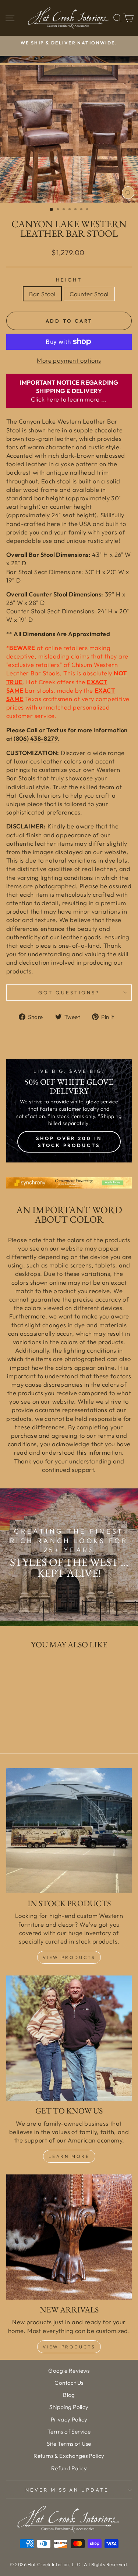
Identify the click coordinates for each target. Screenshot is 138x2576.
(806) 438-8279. (36, 738)
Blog (69, 2395)
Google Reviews (69, 2371)
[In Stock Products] (69, 1831)
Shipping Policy (69, 2407)
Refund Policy (69, 2468)
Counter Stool (89, 294)
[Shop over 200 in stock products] (69, 1111)
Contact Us (69, 2383)
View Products (69, 1957)
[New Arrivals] (69, 2237)
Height (69, 280)
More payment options (69, 360)
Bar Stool (42, 294)
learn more (69, 2156)
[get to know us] (69, 2038)
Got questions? (69, 993)
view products (69, 2347)
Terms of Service (69, 2432)
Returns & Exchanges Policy (69, 2456)
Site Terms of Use (69, 2444)
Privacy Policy (69, 2419)
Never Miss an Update (67, 2490)
